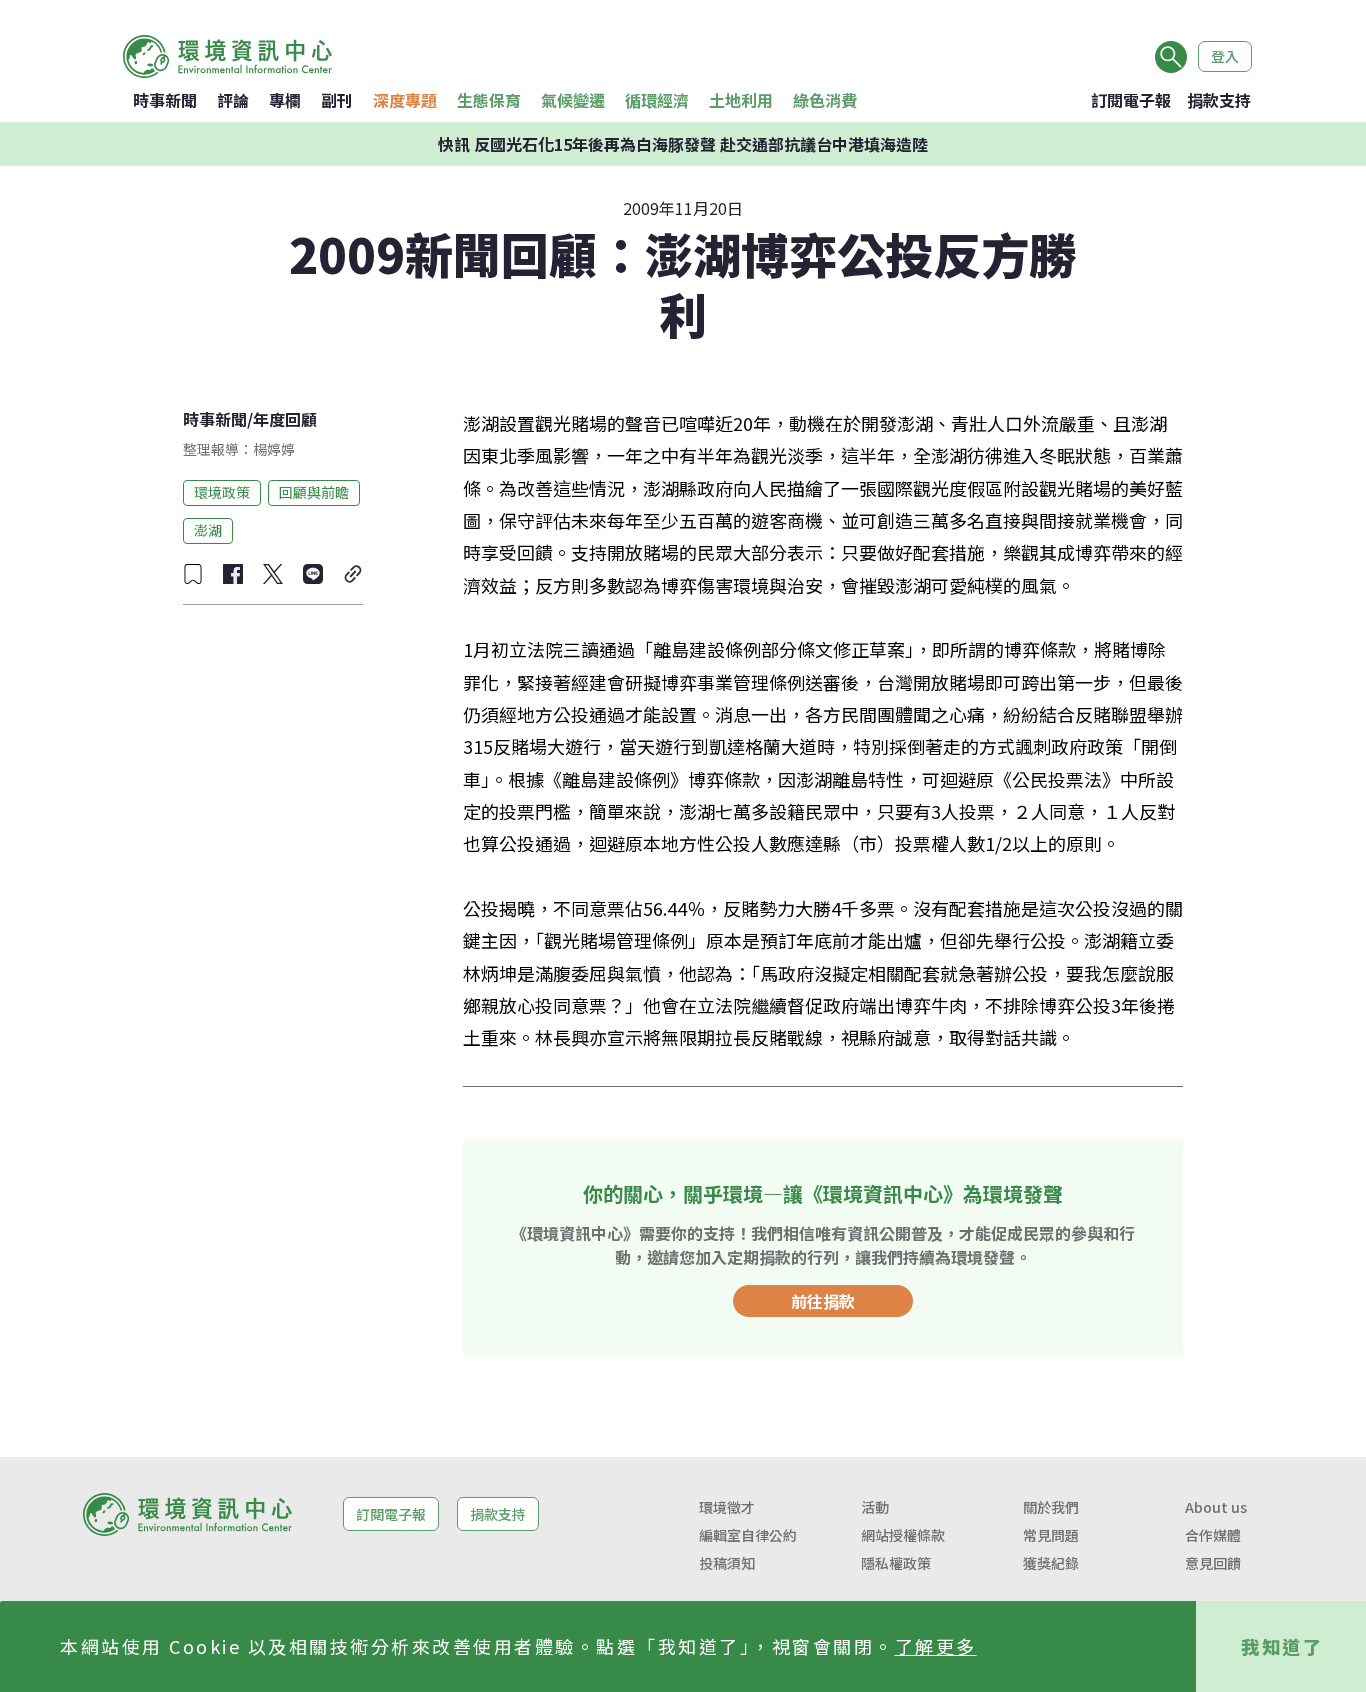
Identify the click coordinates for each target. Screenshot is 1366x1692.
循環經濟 (657, 100)
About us (1216, 1507)
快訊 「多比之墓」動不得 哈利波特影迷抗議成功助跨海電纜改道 (683, 160)
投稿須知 (727, 1563)
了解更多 (936, 1646)
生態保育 (489, 100)
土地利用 (741, 100)
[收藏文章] (193, 574)
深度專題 (405, 100)
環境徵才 (727, 1507)
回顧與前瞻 (314, 492)
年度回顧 (285, 419)
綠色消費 (825, 100)
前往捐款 (823, 1301)
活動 (875, 1507)
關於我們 (1051, 1507)
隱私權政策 (896, 1563)
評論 (233, 100)
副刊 (337, 100)
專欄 (285, 100)
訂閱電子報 (1131, 100)
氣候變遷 (573, 100)
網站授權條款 (903, 1535)
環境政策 (222, 492)
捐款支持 (1219, 100)
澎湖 (208, 530)
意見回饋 (1213, 1563)
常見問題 (1051, 1535)
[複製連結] (353, 574)
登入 (1225, 56)
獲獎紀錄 (1051, 1563)
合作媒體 (1213, 1535)
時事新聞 (165, 100)
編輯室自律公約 (748, 1535)
